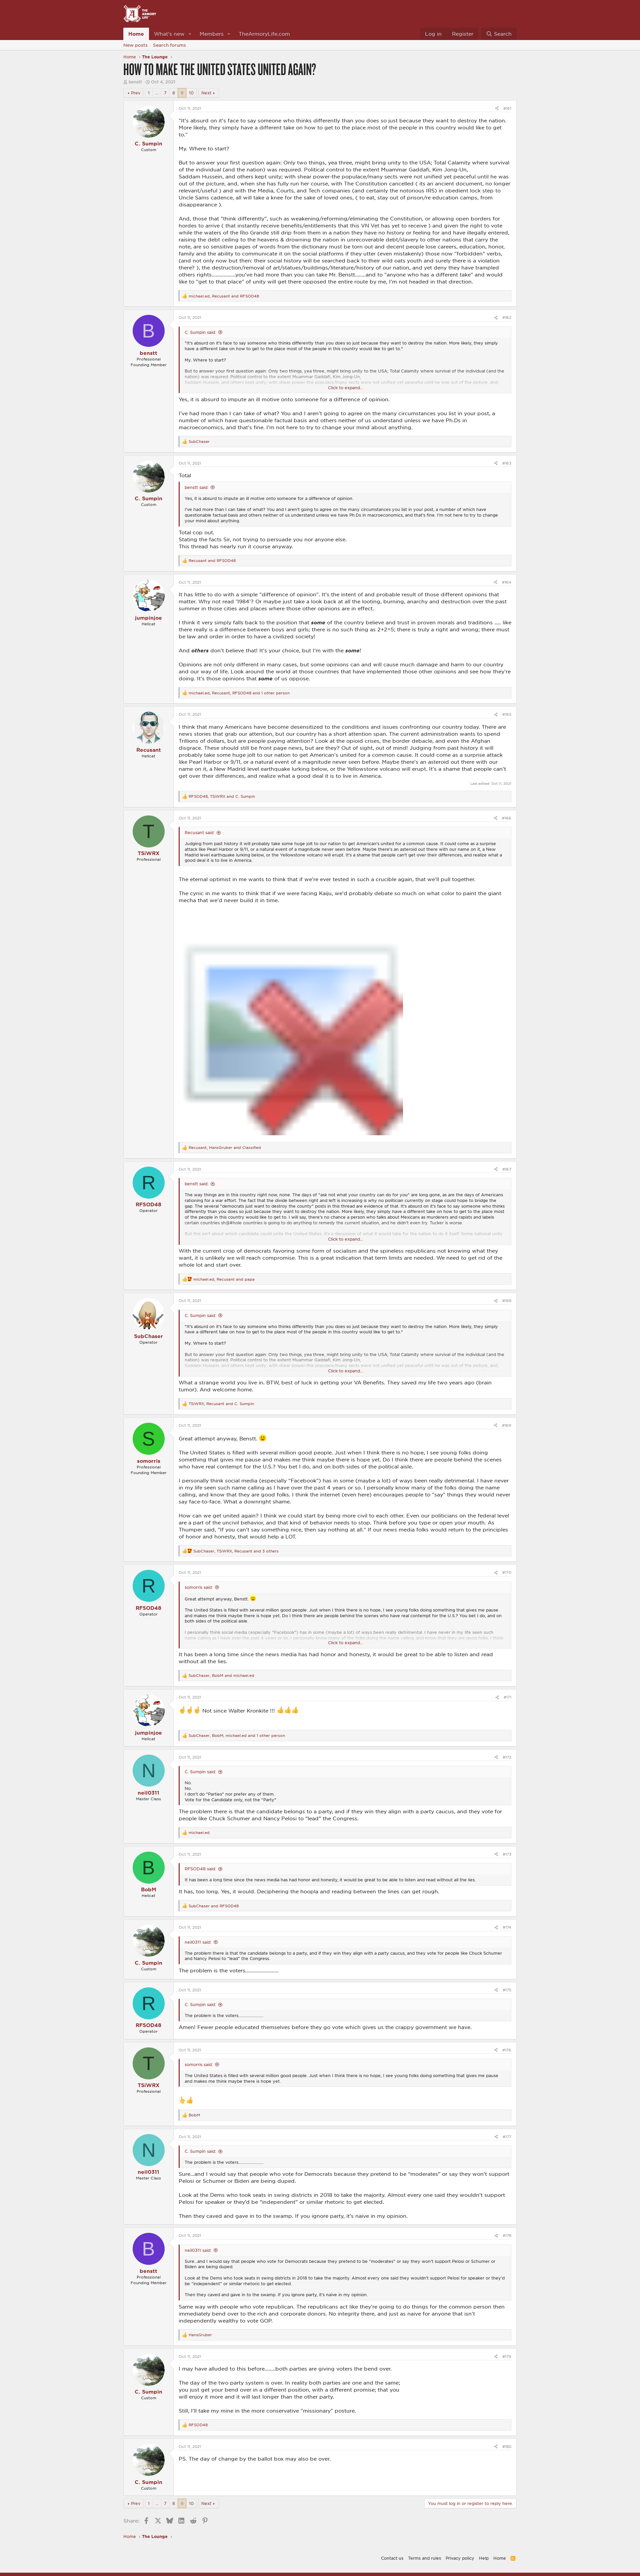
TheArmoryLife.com (264, 34)
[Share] (497, 108)
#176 (507, 2050)
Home (136, 34)
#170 (507, 1572)
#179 (507, 2356)
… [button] (157, 93)
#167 (507, 1169)
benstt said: (196, 487)
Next (206, 93)
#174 (507, 1927)
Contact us (392, 2558)
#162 (507, 317)
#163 (507, 463)
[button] (190, 34)
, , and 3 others (236, 1551)
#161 (507, 108)
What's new (169, 34)
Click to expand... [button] (345, 388)
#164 (507, 582)
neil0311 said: (198, 1942)
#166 (507, 818)
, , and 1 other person (239, 693)
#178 (507, 2235)
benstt (135, 82)
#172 (507, 1757)
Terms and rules (424, 2558)
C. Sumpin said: (200, 332)
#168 (507, 1301)
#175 (507, 1990)
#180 (507, 2446)
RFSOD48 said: (200, 1869)
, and (224, 296)
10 (191, 93)
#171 (507, 1697)
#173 (507, 1854)
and (212, 560)
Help (484, 2558)
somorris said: (199, 1587)
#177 (507, 2137)
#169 (507, 1425)
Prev (136, 93)
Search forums (169, 45)
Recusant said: (199, 832)
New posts (135, 45)
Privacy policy (460, 2558)
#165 (507, 714)
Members (212, 34)
